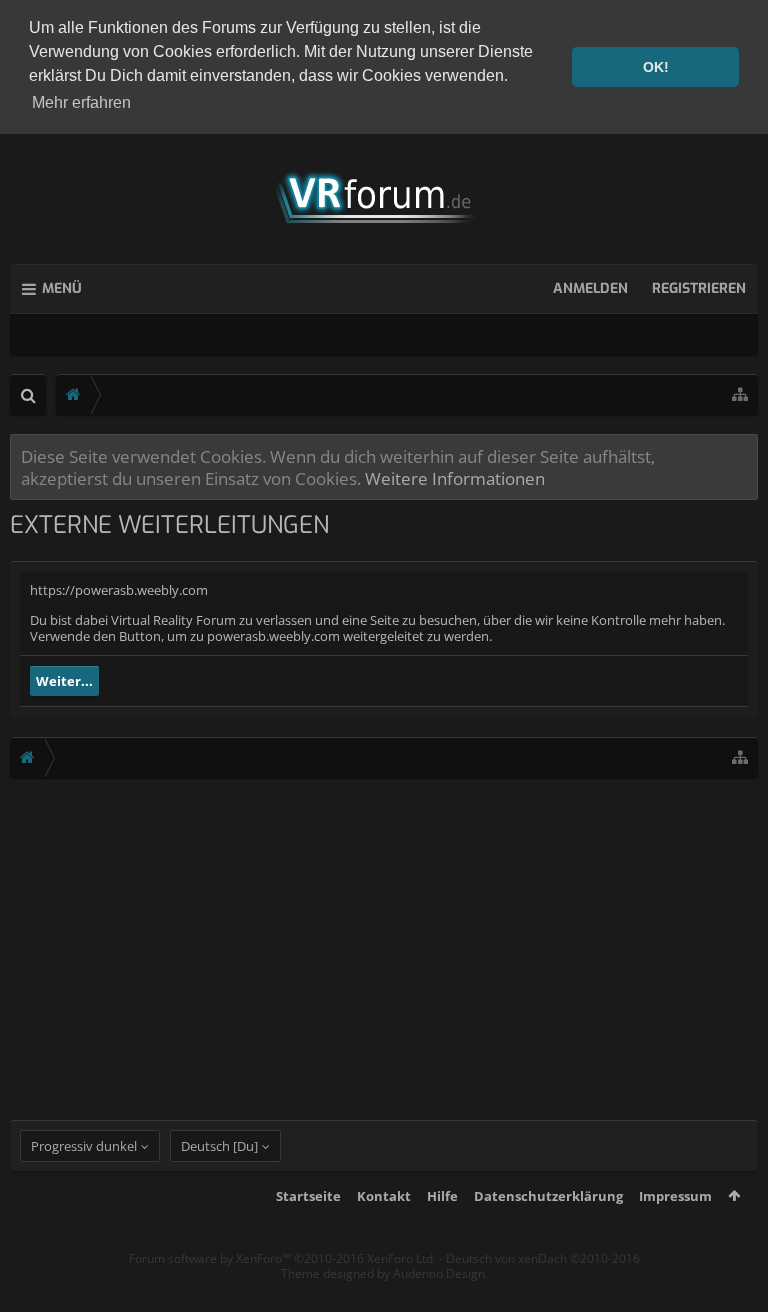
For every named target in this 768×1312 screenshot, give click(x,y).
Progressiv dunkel (84, 1146)
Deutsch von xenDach (543, 1258)
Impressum (675, 1196)
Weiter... (64, 681)
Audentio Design (439, 1273)
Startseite (308, 1196)
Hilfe (442, 1196)
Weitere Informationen (455, 478)
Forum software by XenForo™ (282, 1258)
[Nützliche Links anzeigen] (740, 394)
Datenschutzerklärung (548, 1196)
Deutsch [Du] (219, 1146)
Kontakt (384, 1196)
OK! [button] (656, 67)
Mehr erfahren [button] (81, 102)
